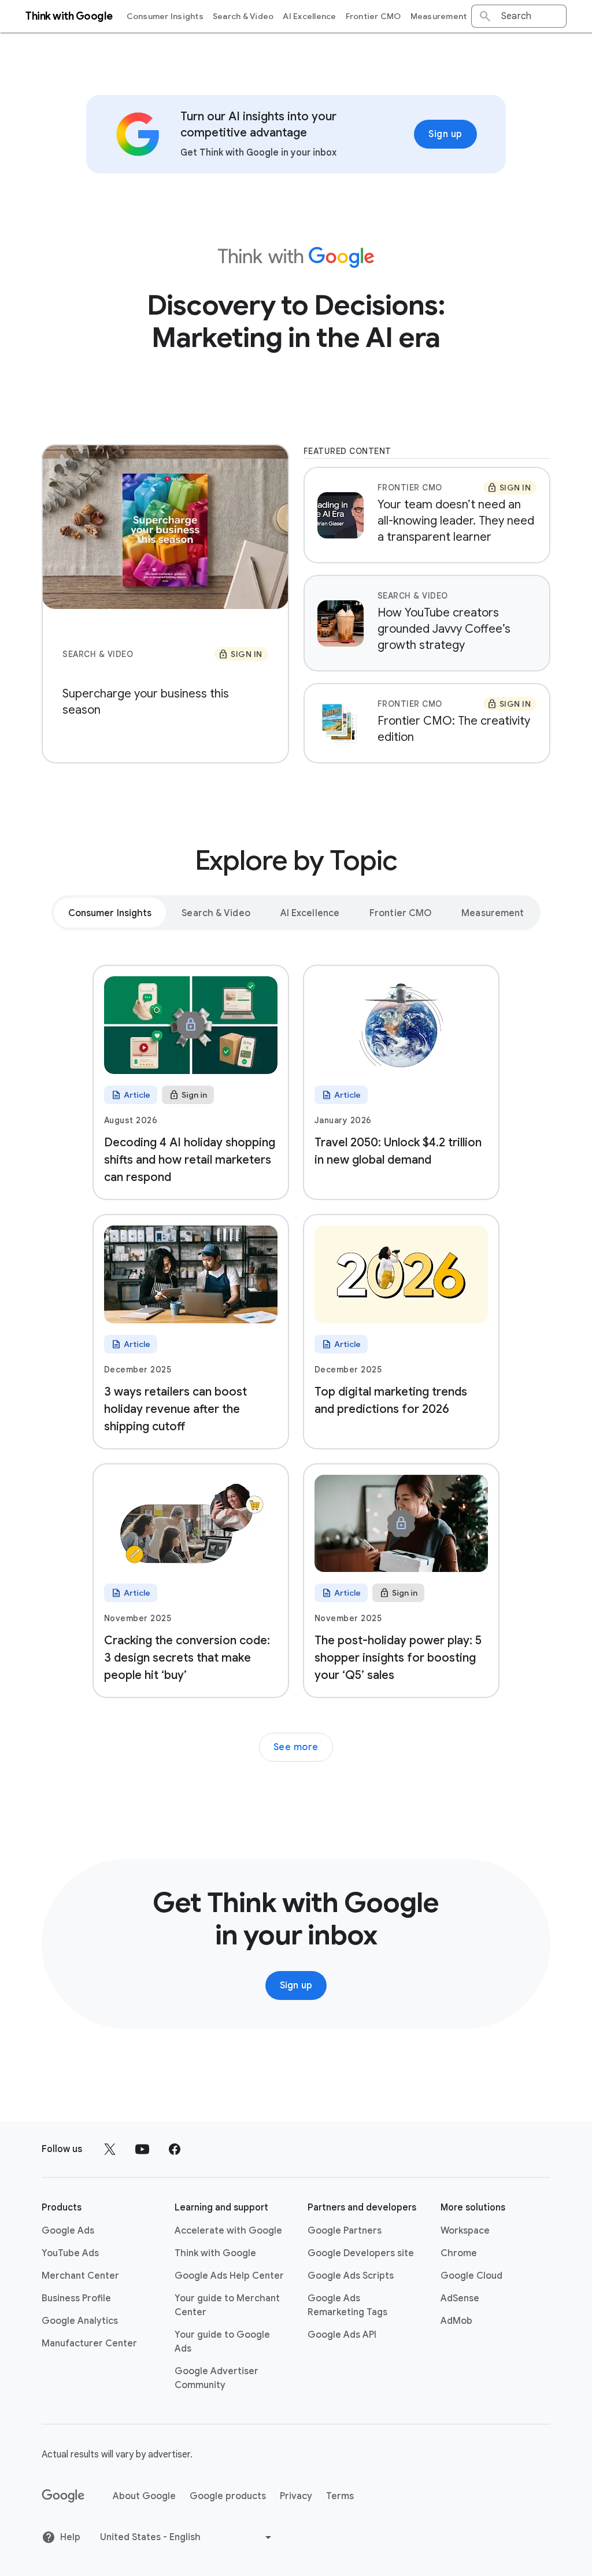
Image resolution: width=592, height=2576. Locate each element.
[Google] (63, 2496)
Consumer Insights (165, 16)
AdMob (456, 2321)
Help (70, 2537)
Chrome (459, 2253)
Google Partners (345, 2231)
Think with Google (215, 2253)
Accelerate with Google (228, 2231)
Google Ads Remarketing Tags (347, 2305)
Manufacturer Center (89, 2344)
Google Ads (68, 2231)
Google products (228, 2496)
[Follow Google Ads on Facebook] (175, 2149)
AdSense (460, 2298)
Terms (340, 2496)
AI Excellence (309, 16)
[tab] (110, 913)
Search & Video (243, 16)
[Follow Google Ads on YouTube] (142, 2149)
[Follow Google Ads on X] (110, 2149)
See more (296, 1747)
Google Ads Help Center (229, 2276)
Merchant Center (80, 2276)
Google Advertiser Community (217, 2378)
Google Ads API (342, 2335)
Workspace (465, 2231)
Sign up (445, 134)
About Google (144, 2496)
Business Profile (76, 2298)
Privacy (296, 2496)
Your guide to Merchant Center (227, 2305)
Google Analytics (80, 2321)
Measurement (439, 16)
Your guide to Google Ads (222, 2342)
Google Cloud (471, 2276)
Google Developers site (361, 2253)
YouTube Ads (70, 2253)
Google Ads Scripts (351, 2276)
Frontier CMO (373, 16)
